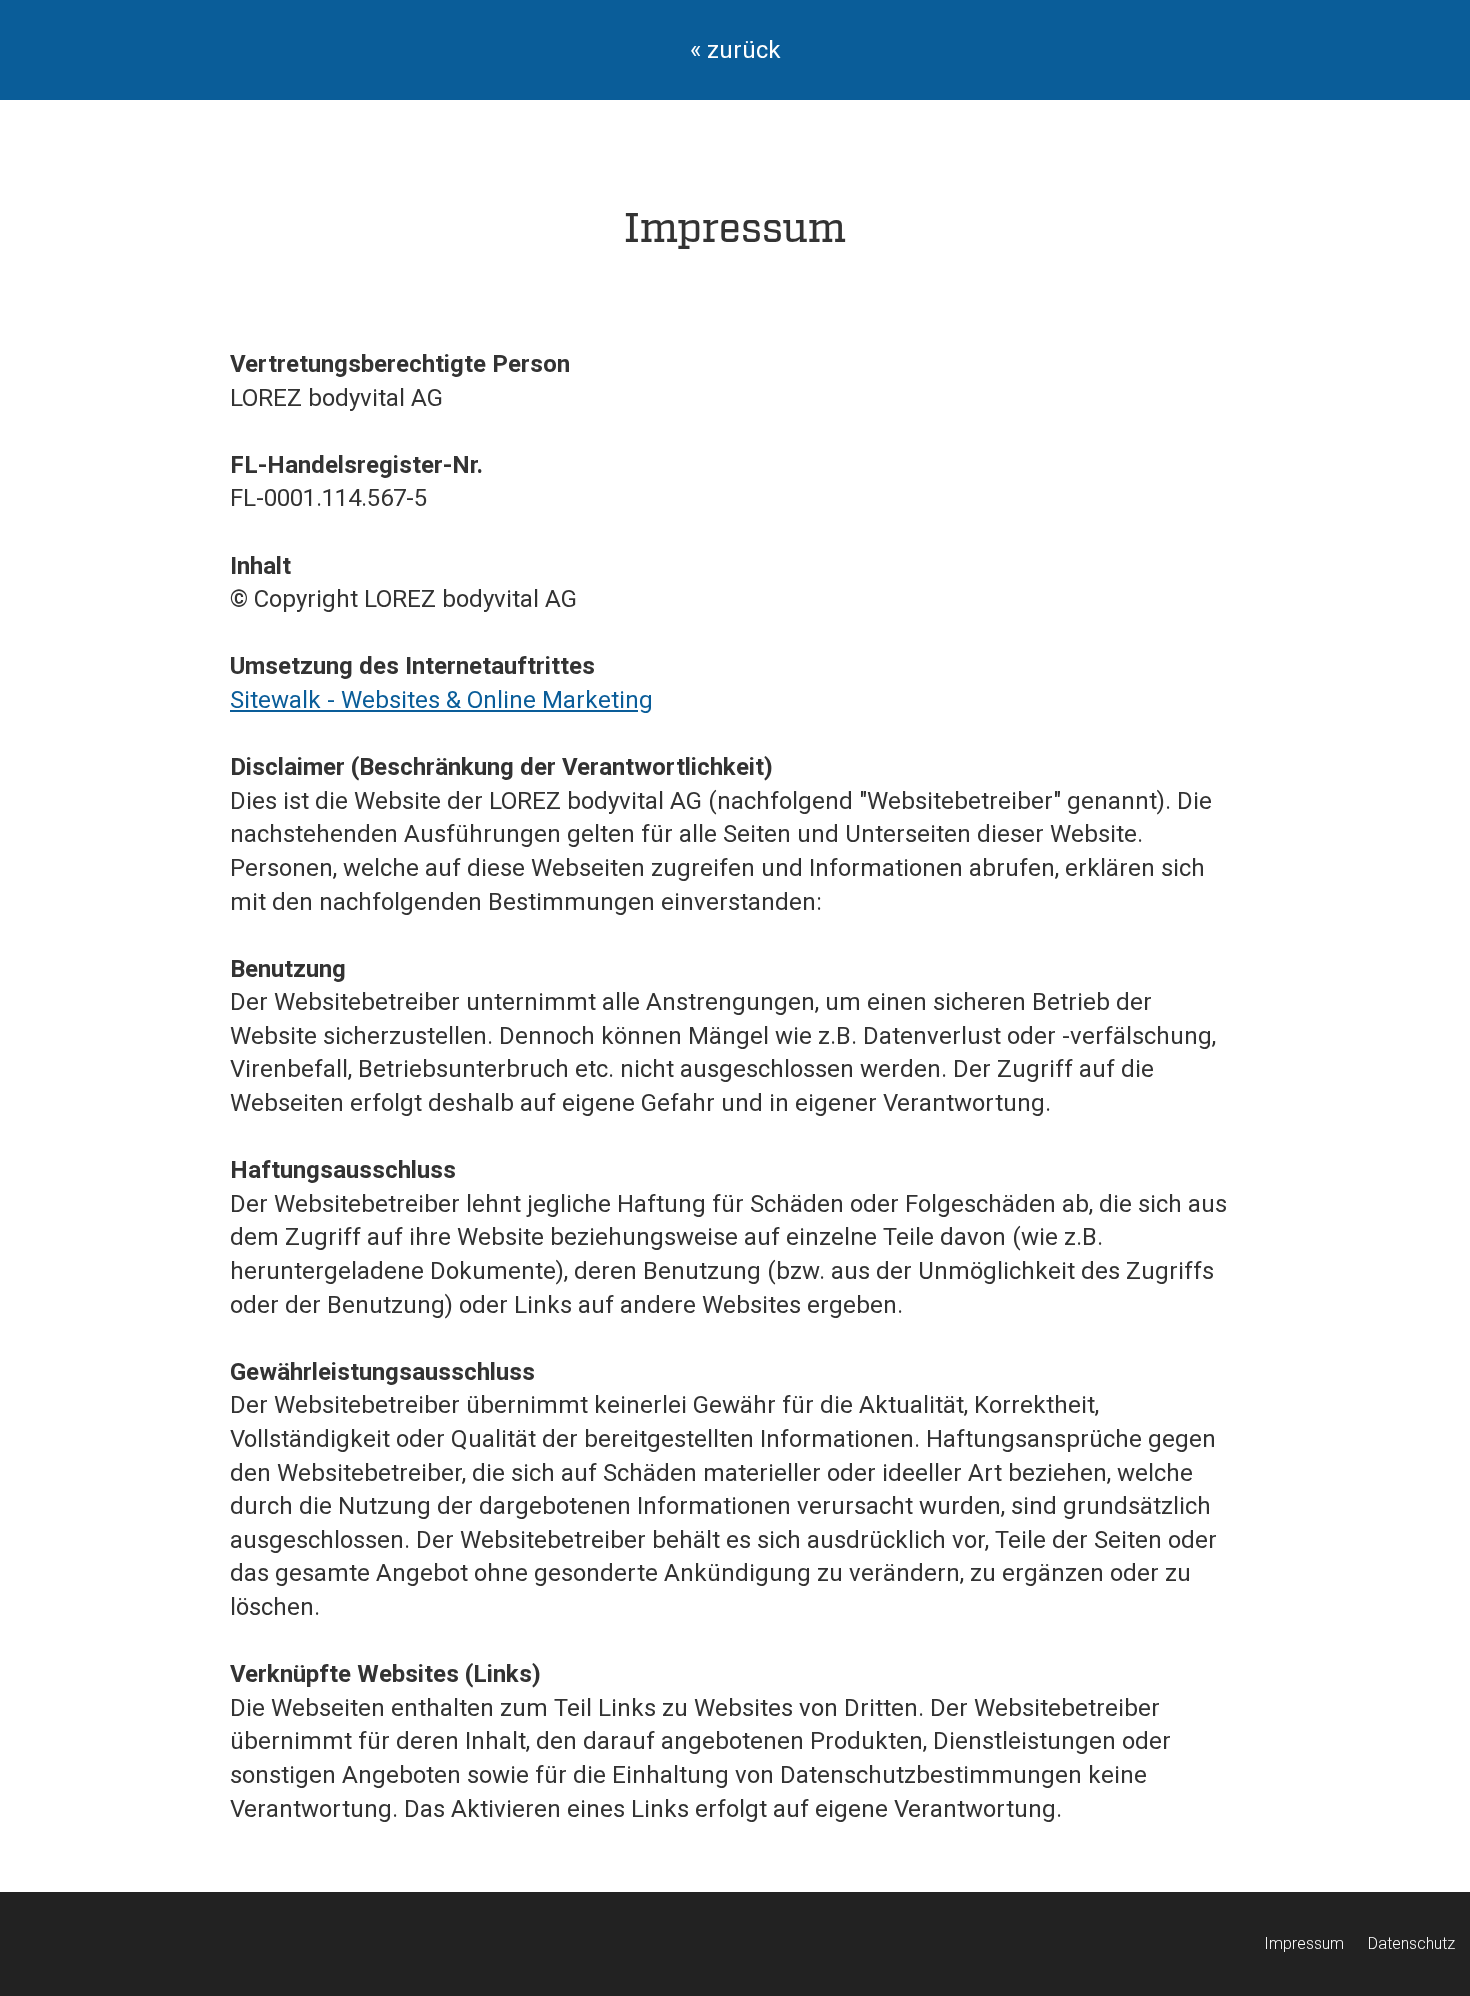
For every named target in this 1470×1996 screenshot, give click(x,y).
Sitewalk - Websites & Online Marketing (441, 700)
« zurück (735, 50)
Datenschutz (1411, 1943)
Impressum (1304, 1943)
